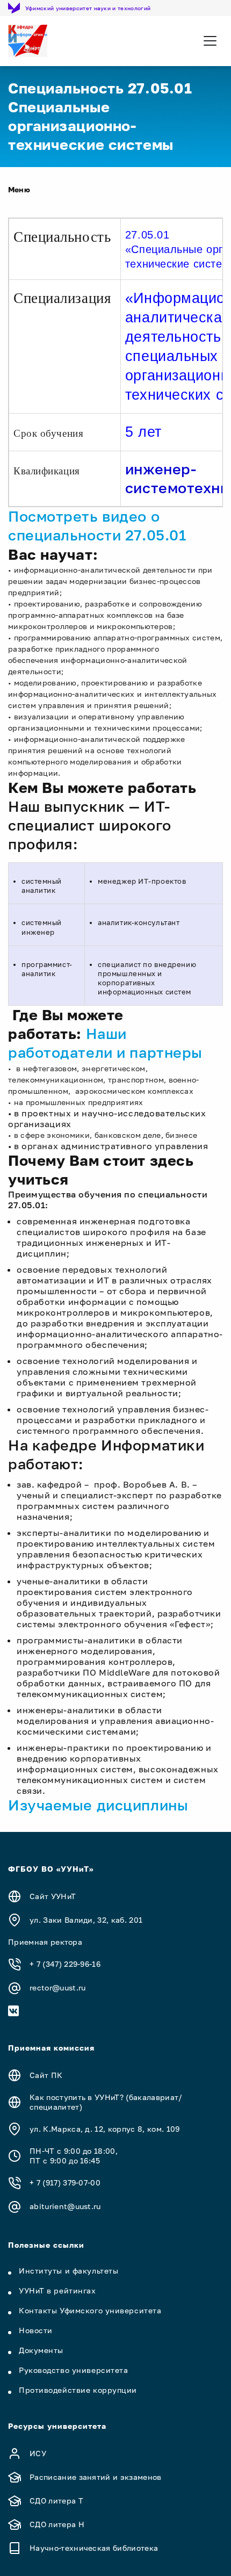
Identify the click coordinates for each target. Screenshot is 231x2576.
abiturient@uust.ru (65, 2206)
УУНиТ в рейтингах (57, 2290)
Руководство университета (73, 2370)
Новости (36, 2330)
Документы (41, 2350)
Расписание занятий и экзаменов (96, 2477)
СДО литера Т (56, 2501)
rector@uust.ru (57, 1987)
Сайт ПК (46, 2075)
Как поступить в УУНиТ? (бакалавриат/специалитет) (106, 2102)
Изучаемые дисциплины (98, 1805)
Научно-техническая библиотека (94, 2548)
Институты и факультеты (68, 2271)
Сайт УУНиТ (53, 1896)
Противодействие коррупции (78, 2390)
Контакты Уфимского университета (90, 2310)
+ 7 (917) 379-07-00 (65, 2182)
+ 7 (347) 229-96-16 (65, 1964)
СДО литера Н (57, 2524)
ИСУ (38, 2453)
